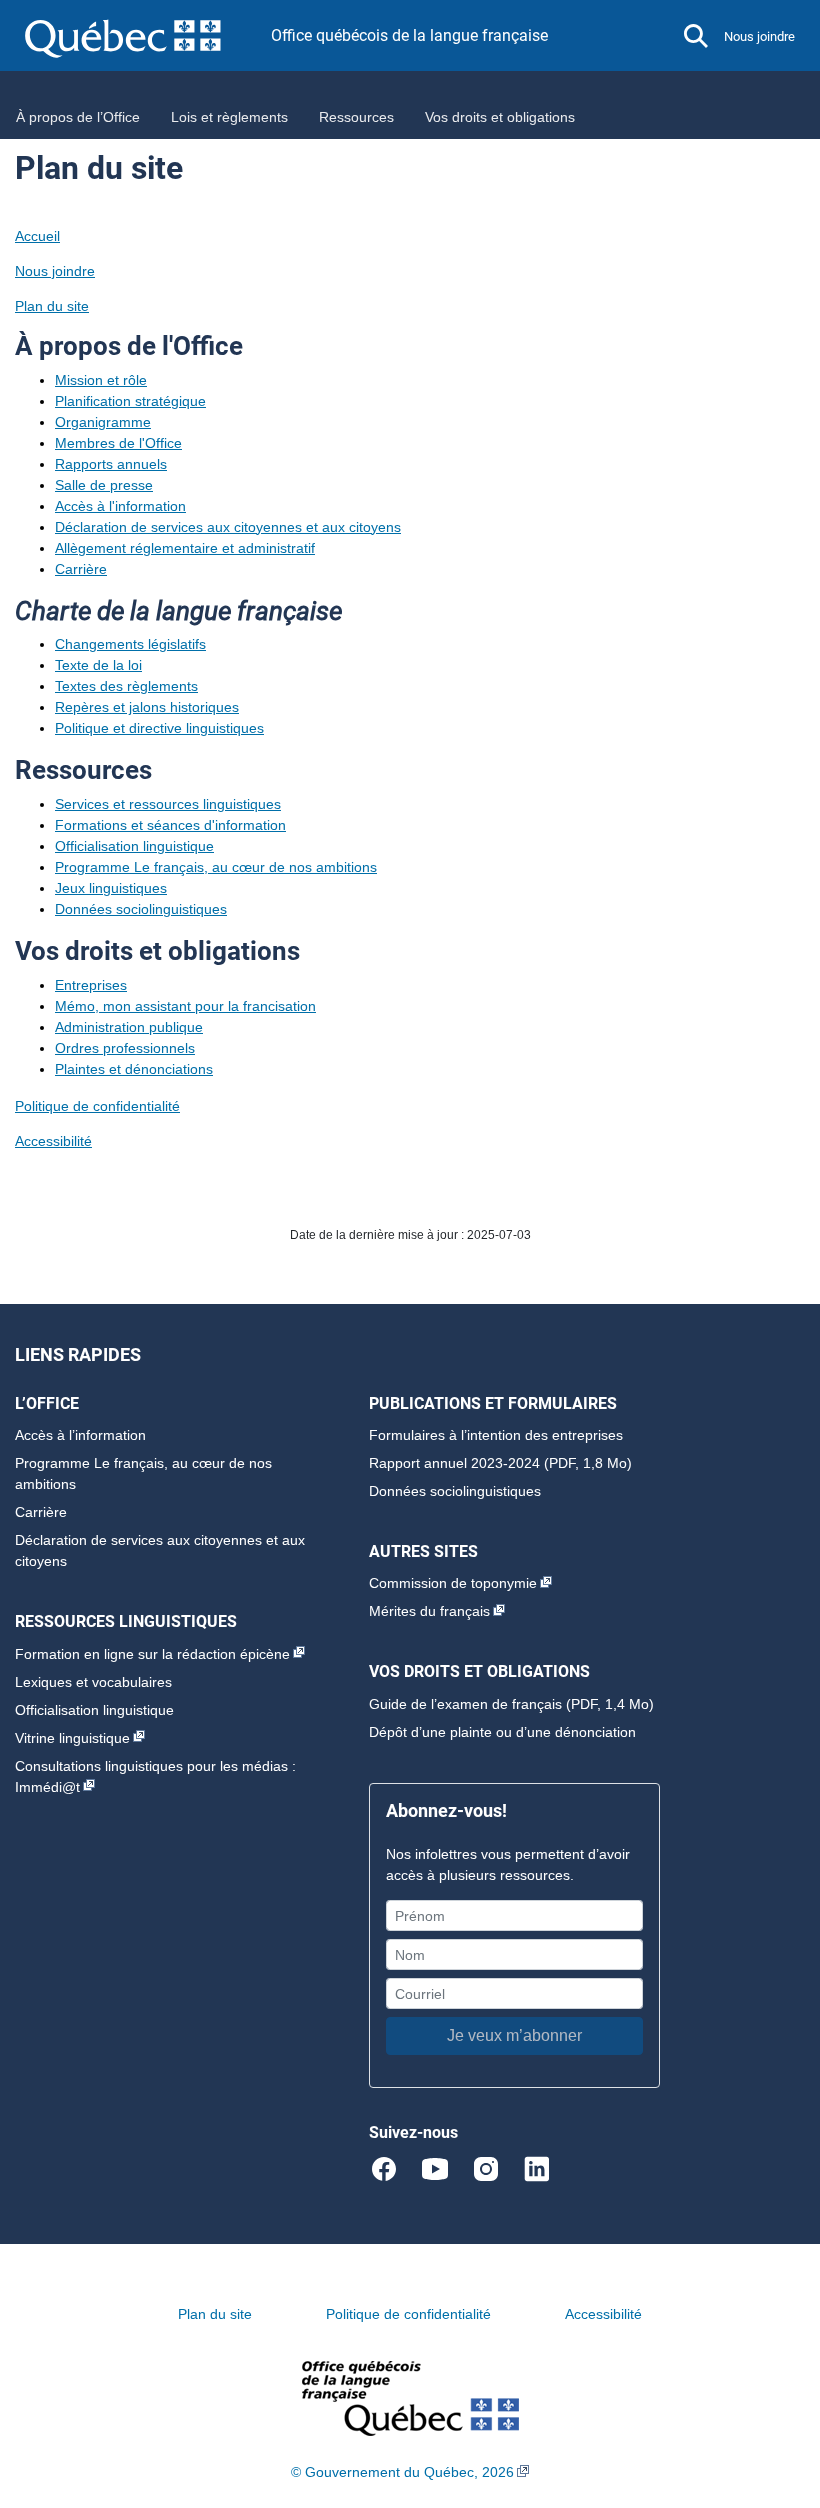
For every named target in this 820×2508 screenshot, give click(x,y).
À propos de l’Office (78, 117)
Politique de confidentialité (97, 1106)
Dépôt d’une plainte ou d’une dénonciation (502, 1732)
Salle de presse (104, 485)
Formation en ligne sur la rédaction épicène (152, 1654)
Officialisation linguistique (134, 846)
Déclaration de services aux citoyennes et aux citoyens (228, 527)
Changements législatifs (130, 644)
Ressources (356, 117)
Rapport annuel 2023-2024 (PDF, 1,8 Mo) (500, 1463)
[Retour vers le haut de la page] (770, 2398)
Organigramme (103, 422)
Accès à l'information (120, 506)
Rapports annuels (111, 464)
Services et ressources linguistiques (168, 804)
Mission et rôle (101, 380)
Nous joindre (759, 36)
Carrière (81, 569)
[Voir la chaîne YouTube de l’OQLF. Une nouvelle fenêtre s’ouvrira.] (443, 2168)
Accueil (37, 236)
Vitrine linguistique (72, 1738)
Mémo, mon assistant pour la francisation (185, 1006)
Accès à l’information (80, 1435)
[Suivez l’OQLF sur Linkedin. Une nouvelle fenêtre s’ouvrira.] (537, 2168)
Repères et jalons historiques (147, 707)
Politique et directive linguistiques (159, 728)
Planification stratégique (130, 401)
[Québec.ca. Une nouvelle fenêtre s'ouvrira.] (148, 35)
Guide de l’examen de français (465, 1704)
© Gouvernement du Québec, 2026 (402, 2472)
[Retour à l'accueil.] (410, 2398)
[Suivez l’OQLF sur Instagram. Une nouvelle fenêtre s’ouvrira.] (494, 2168)
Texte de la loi (98, 665)
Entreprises (91, 985)
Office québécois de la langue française (409, 35)
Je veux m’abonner (514, 2035)
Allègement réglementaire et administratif (185, 548)
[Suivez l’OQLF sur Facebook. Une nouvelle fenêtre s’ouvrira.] (392, 2168)
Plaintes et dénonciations (134, 1069)
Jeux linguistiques (111, 888)
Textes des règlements (126, 686)
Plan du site (52, 306)
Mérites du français (429, 1611)
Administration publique (129, 1027)
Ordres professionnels (125, 1048)
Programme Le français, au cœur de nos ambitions (216, 867)
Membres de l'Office (118, 443)
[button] (696, 36)
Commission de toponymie (453, 1583)
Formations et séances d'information (170, 825)
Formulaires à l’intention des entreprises (496, 1435)
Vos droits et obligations (500, 117)
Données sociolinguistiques (141, 909)
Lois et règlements (229, 117)
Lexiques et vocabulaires (93, 1682)
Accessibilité (53, 1141)
